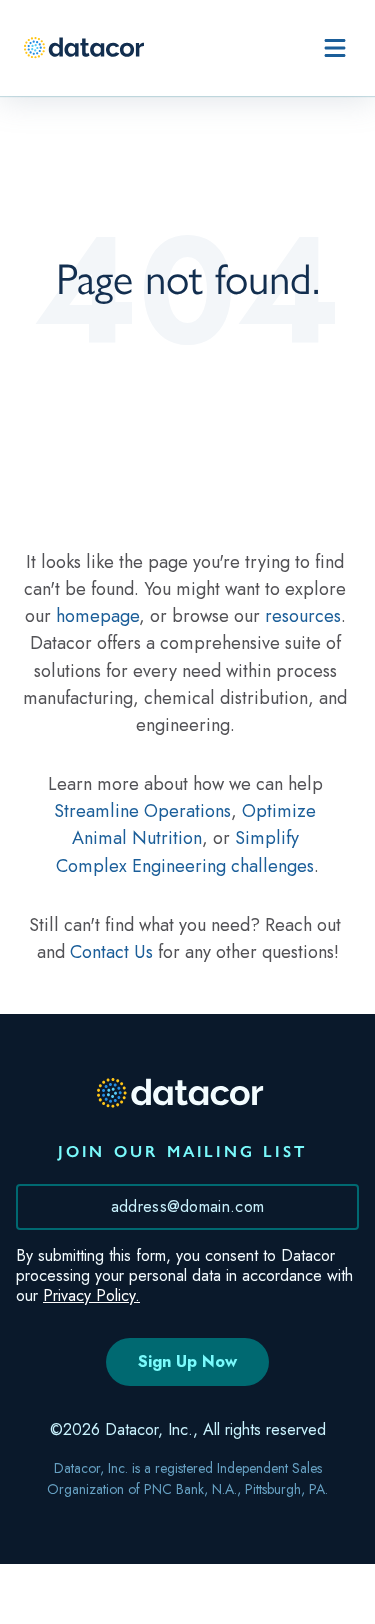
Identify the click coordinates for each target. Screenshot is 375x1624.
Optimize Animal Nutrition (197, 824)
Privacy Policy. (91, 1295)
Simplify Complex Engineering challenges (185, 851)
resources (303, 616)
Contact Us (111, 952)
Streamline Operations (142, 811)
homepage (97, 616)
